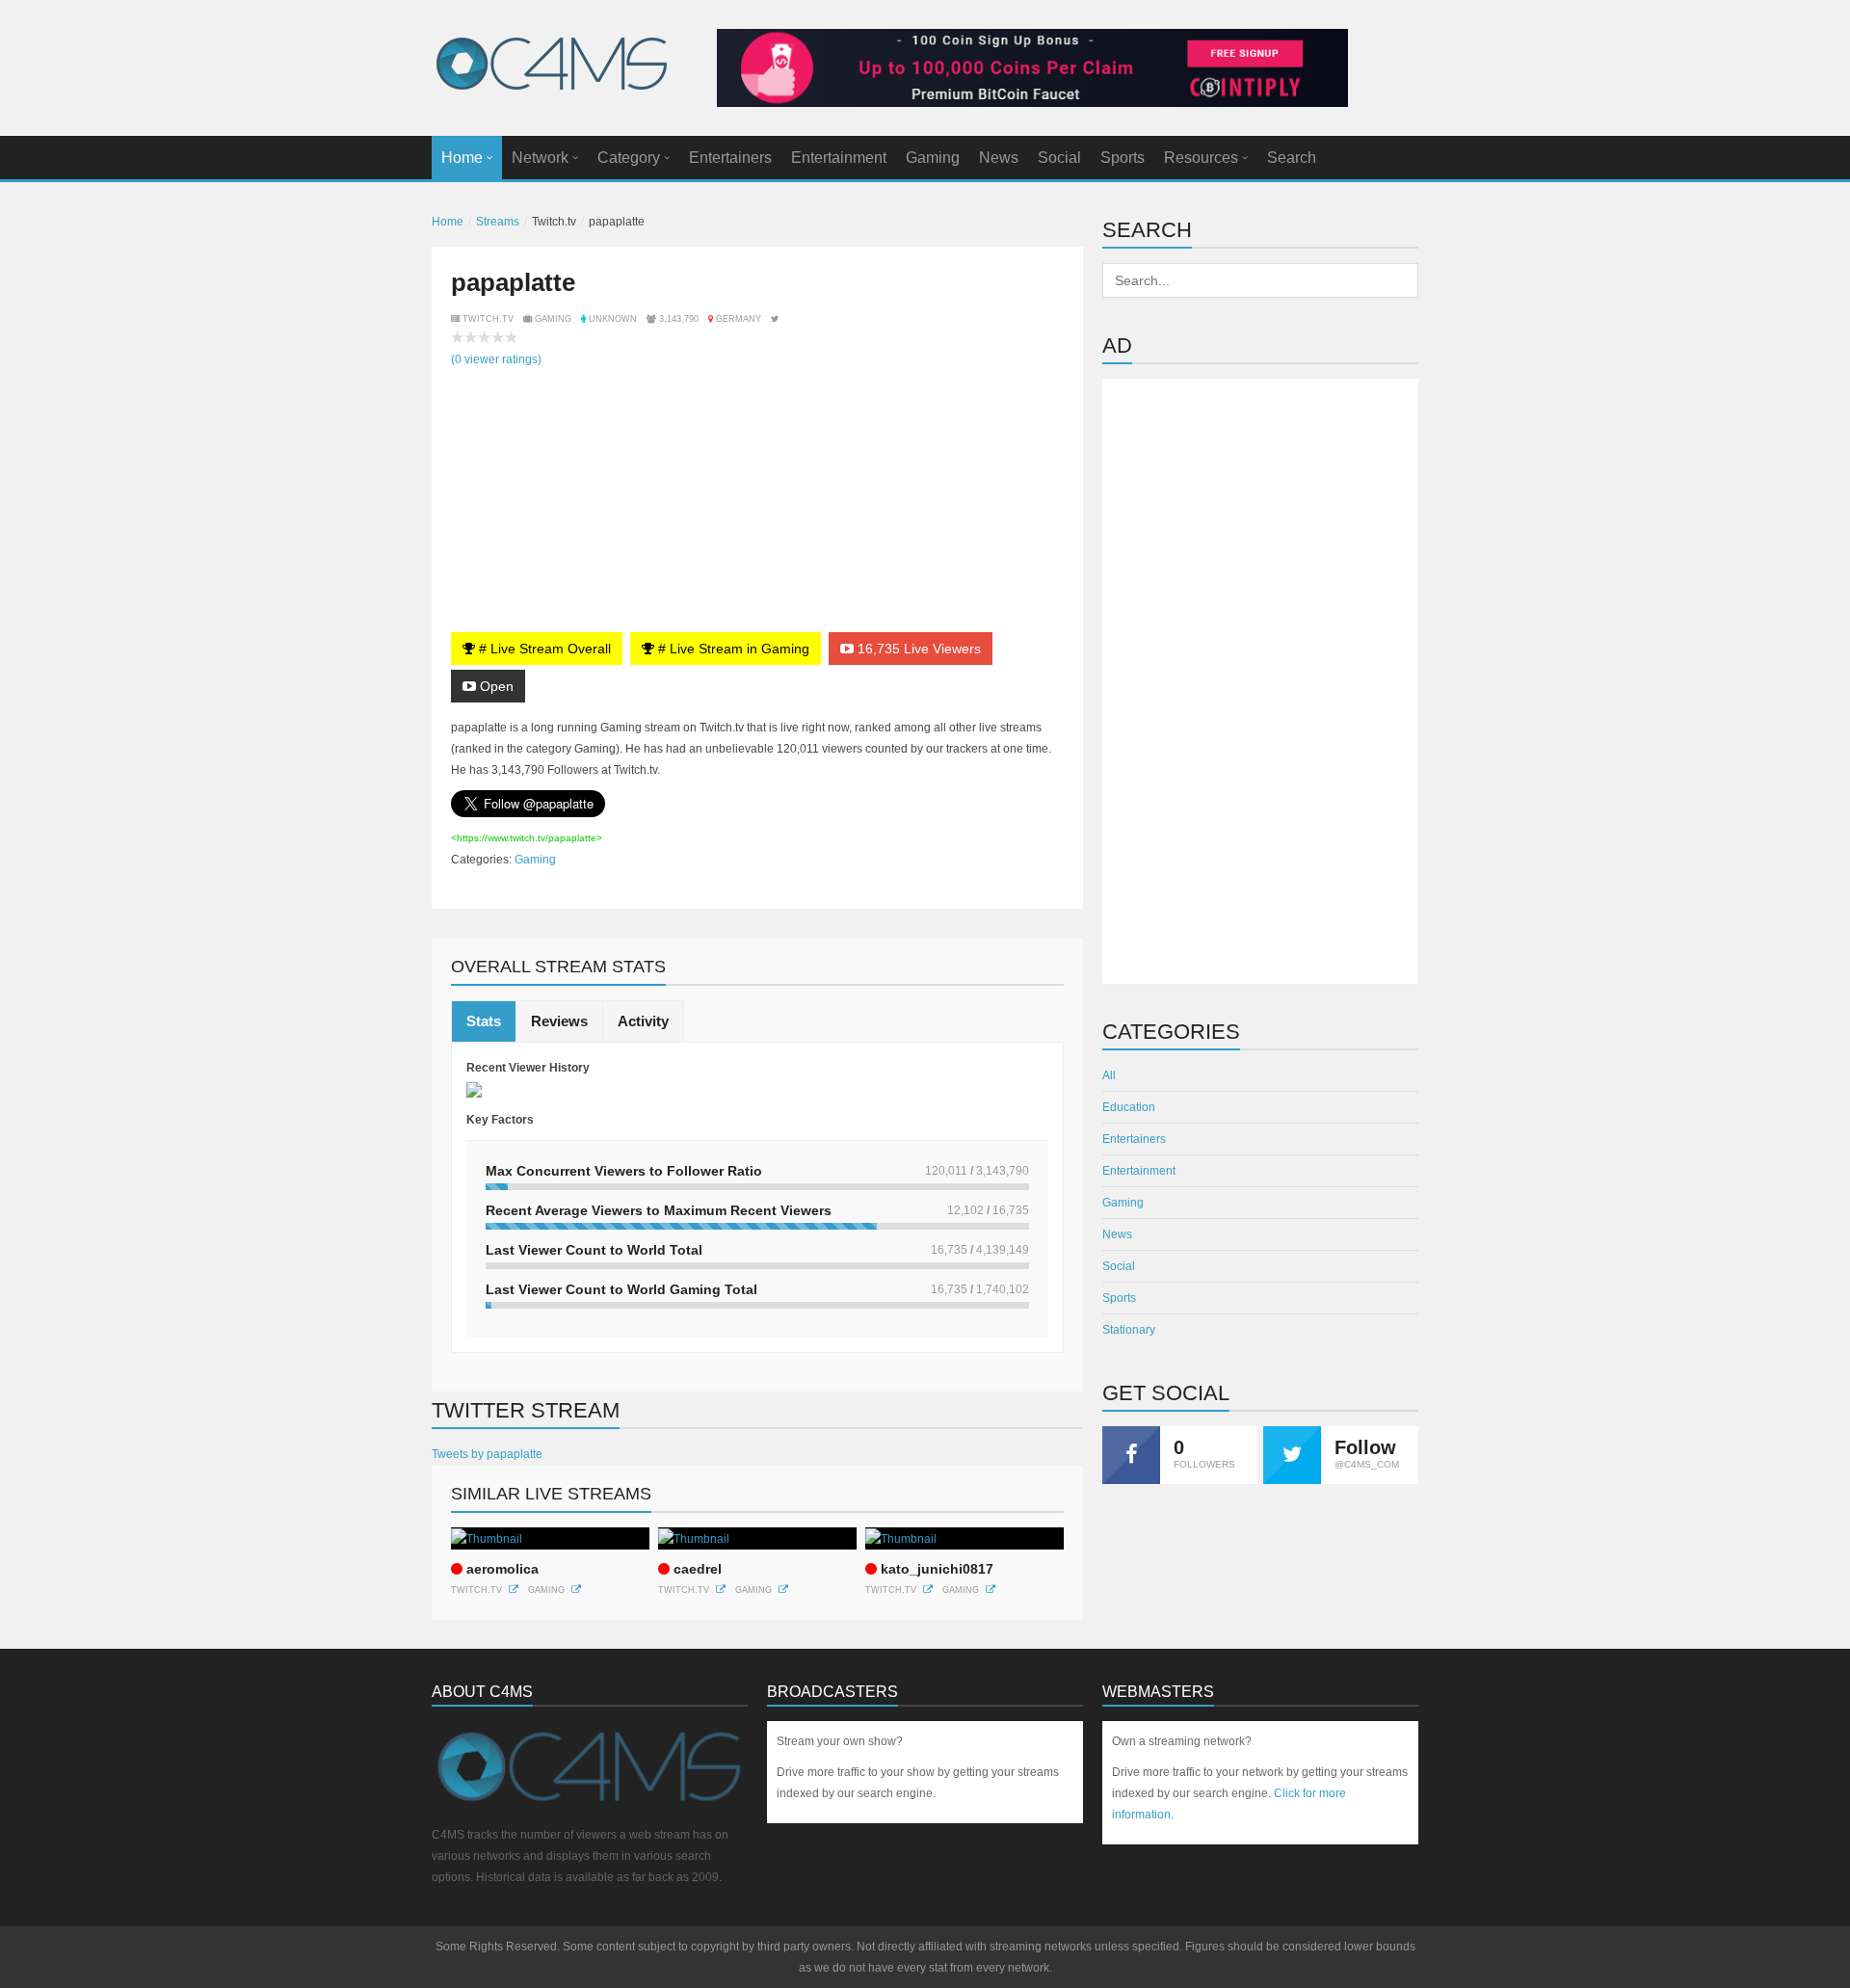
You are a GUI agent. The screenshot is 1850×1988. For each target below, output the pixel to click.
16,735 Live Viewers (917, 649)
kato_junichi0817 (937, 1569)
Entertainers (730, 158)
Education (1129, 1107)
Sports (1123, 158)
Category (629, 158)
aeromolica (502, 1569)
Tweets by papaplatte (487, 1454)
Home (462, 158)
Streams (498, 222)
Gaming (933, 158)
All (1109, 1075)
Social (1059, 158)
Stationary (1129, 1330)
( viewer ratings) (496, 359)
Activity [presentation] (643, 1021)
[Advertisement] (1260, 681)
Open (495, 686)
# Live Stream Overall (543, 649)
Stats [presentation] (484, 1021)
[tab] (484, 1021)
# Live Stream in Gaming (732, 649)
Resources (1201, 158)
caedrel (698, 1569)
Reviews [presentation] (559, 1021)
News (999, 158)
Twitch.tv (476, 1590)
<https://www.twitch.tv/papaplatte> (527, 838)
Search (1292, 158)
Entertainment (839, 158)
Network (540, 158)
